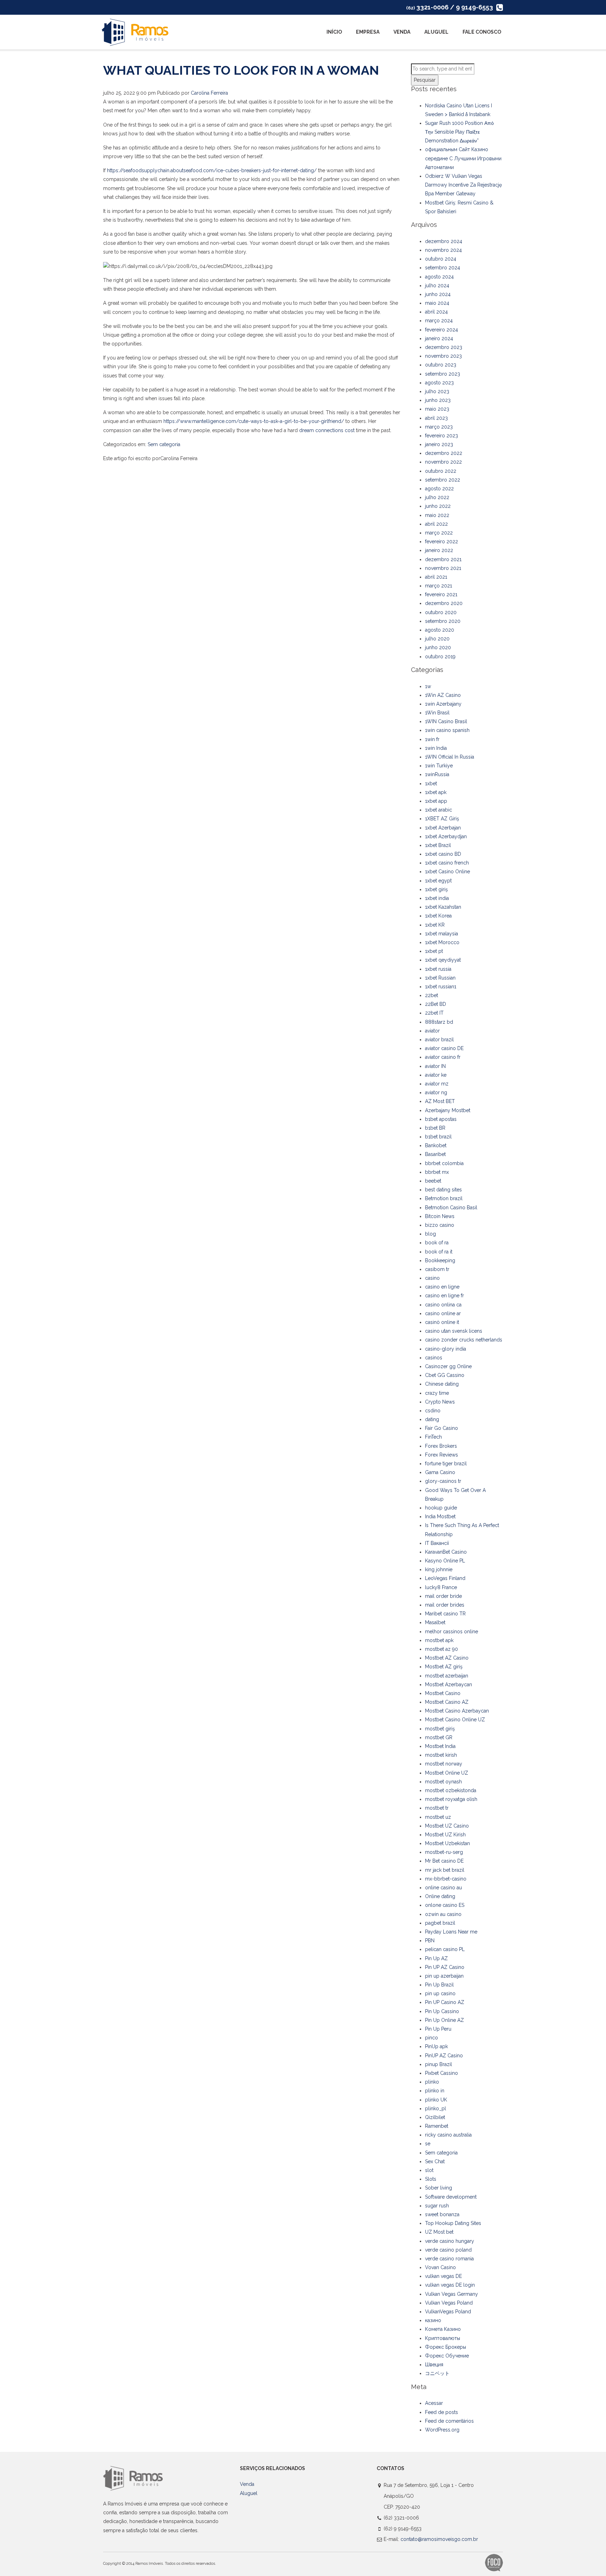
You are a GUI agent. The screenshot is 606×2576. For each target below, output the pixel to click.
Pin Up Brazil (439, 1985)
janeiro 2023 (439, 444)
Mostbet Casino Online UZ (455, 1720)
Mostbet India (440, 1746)
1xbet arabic (439, 810)
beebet (433, 1181)
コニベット (437, 2373)
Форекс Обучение (447, 2356)
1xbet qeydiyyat (443, 960)
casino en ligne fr (445, 1296)
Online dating (440, 1896)
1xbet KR (435, 925)
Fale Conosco (482, 32)
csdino (433, 1411)
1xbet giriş (436, 889)
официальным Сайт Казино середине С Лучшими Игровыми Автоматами (463, 158)
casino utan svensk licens (454, 1331)
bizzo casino (440, 1225)
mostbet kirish (441, 1755)
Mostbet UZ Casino (447, 1826)
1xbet (431, 783)
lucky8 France (441, 1587)
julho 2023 (437, 391)
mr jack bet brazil (445, 1870)
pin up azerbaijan (444, 1976)
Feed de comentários (449, 2421)
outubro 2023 (441, 365)
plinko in (435, 2091)
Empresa (368, 32)
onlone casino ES (445, 1905)
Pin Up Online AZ (445, 2020)
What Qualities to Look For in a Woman (241, 70)
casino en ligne (442, 1287)
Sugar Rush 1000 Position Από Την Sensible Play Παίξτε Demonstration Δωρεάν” (459, 132)
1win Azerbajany (443, 704)
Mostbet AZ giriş (444, 1667)
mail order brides (445, 1605)
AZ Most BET (440, 1101)
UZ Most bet (439, 2232)
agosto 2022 (439, 489)
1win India (436, 748)
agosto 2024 (439, 277)
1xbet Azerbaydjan (446, 836)
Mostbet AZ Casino (447, 1658)
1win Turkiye (439, 766)
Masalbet (435, 1622)
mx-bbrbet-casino (446, 1879)
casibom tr (437, 1269)
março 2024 (439, 321)
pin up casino (440, 1993)
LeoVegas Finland (445, 1578)
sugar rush (437, 2206)
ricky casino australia (448, 2135)
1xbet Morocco (442, 942)
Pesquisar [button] (425, 80)
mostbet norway (444, 1764)
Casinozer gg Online (448, 1366)
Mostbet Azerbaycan (449, 1684)
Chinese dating (442, 1384)
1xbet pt (434, 951)
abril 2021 (436, 577)
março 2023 (439, 427)
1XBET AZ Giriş (442, 819)
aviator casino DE (444, 1048)
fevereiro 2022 (442, 542)
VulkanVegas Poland (448, 2312)
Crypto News (440, 1402)
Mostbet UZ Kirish (445, 1835)
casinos (434, 1358)
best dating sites (443, 1190)
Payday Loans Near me (451, 1932)
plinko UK (436, 2100)
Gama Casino (440, 1472)
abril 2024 (436, 312)
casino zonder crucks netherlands (464, 1340)
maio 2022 (437, 515)
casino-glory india (446, 1349)
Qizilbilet (435, 2117)
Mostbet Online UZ (447, 1773)
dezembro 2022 (444, 453)
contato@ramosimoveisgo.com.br (439, 2539)
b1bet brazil (438, 1137)
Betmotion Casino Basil (451, 1208)
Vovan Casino (440, 2267)
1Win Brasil (437, 713)
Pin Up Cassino (442, 2011)
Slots (431, 2179)
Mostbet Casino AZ (447, 1702)
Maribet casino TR (445, 1614)
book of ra (437, 1243)
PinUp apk (436, 2046)
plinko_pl (436, 2108)
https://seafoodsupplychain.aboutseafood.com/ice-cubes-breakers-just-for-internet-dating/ (212, 170)
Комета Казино (443, 2329)
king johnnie (439, 1569)
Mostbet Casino (443, 1693)
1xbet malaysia (442, 934)
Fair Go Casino (442, 1428)
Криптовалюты (443, 2338)
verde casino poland (448, 2250)
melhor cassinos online (452, 1632)
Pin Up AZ (436, 1958)
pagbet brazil (440, 1923)
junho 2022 (438, 506)
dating (432, 1419)
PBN (430, 1941)
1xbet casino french (447, 863)
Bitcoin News (440, 1216)
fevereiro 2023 (442, 436)
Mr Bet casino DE (444, 1861)
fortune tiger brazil (446, 1464)
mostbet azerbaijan (447, 1676)
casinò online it (442, 1322)
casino (432, 1278)
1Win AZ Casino (443, 695)
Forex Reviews (442, 1455)
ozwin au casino (443, 1914)
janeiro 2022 (439, 550)
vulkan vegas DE (443, 2276)
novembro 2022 (443, 462)
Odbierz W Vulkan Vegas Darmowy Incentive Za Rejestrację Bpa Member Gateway (463, 185)
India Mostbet (440, 1516)
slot (429, 2170)
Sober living (439, 2188)
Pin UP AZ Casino (445, 1967)
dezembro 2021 (443, 559)
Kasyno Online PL (445, 1561)
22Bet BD (436, 1004)
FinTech (433, 1437)
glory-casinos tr (443, 1481)
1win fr (432, 739)
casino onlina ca (443, 1305)
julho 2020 (437, 639)
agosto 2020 (440, 630)
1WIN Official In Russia (450, 757)
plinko (432, 2082)
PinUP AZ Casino (444, 2056)
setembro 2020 (443, 621)
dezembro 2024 (444, 241)
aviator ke (436, 1075)
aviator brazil (439, 1040)
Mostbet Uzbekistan (447, 1843)
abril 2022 (436, 524)
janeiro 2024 (439, 338)
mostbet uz (438, 1817)
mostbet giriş (440, 1729)
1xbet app (436, 801)
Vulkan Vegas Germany (452, 2294)
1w (428, 686)
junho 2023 (438, 400)
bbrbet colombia (444, 1163)
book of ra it (439, 1252)
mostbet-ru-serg (444, 1852)
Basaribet (435, 1154)
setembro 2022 (443, 480)
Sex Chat (435, 2161)
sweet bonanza (442, 2214)
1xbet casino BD (443, 854)
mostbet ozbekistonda (451, 1790)
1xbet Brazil (438, 845)
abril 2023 (436, 418)
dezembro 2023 (444, 347)
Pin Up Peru (438, 2029)
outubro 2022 (441, 471)
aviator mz (437, 1084)
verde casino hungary (450, 2241)
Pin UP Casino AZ (445, 2002)
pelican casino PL (445, 1949)
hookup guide (441, 1508)
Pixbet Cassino (442, 2073)
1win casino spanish (447, 730)
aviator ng (436, 1092)
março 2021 (439, 586)
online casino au (443, 1888)
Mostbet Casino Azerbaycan (457, 1711)
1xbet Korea (438, 916)
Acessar (434, 2403)
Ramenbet (437, 2126)
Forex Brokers (441, 1446)
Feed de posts (442, 2412)
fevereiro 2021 (441, 594)
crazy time (437, 1393)
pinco (432, 2038)
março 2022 (439, 533)
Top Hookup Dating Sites (453, 2223)
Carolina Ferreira (209, 93)
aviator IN (435, 1066)
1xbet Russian (440, 978)
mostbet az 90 (442, 1649)
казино (433, 2320)
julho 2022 (437, 497)
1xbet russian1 (441, 987)
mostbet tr (437, 1808)
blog (430, 1234)
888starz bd (439, 1022)
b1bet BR (435, 1128)
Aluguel (436, 32)
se (428, 2144)
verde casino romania (449, 2259)
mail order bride (443, 1596)
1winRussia (437, 774)
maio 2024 (437, 303)
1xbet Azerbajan (443, 828)
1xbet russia (438, 969)
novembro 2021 (443, 568)
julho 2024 (437, 285)
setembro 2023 (443, 374)
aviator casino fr (443, 1057)
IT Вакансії (437, 1543)
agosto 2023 (439, 383)
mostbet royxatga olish (451, 1799)
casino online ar (443, 1313)
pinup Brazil (439, 2064)
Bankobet (436, 1145)
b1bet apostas (441, 1119)
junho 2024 (438, 294)
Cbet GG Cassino (445, 1375)
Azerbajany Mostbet (448, 1110)
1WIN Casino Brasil (446, 721)
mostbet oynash (443, 1782)
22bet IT (434, 1013)
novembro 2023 (443, 356)
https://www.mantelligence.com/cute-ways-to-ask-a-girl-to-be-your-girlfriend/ (254, 421)
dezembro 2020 (444, 603)
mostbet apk (439, 1640)
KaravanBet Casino (446, 1552)
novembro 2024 (443, 250)
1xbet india (437, 898)
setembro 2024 (443, 268)
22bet (432, 995)
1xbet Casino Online (447, 872)
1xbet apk (436, 792)
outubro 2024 (441, 259)
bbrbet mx (437, 1172)
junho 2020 (438, 647)
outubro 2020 (441, 612)
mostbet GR (439, 1737)
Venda (402, 32)
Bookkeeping (440, 1260)
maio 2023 (437, 409)
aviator (432, 1031)
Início (334, 32)
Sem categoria (164, 444)
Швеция (434, 2365)
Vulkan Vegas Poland (449, 2303)
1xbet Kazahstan (443, 907)
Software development (451, 2197)
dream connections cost (327, 430)
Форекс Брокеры (446, 2347)
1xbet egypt (438, 881)
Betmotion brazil (444, 1198)
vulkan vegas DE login (450, 2285)
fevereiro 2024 (442, 330)
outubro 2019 (440, 657)
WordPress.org (442, 2430)
